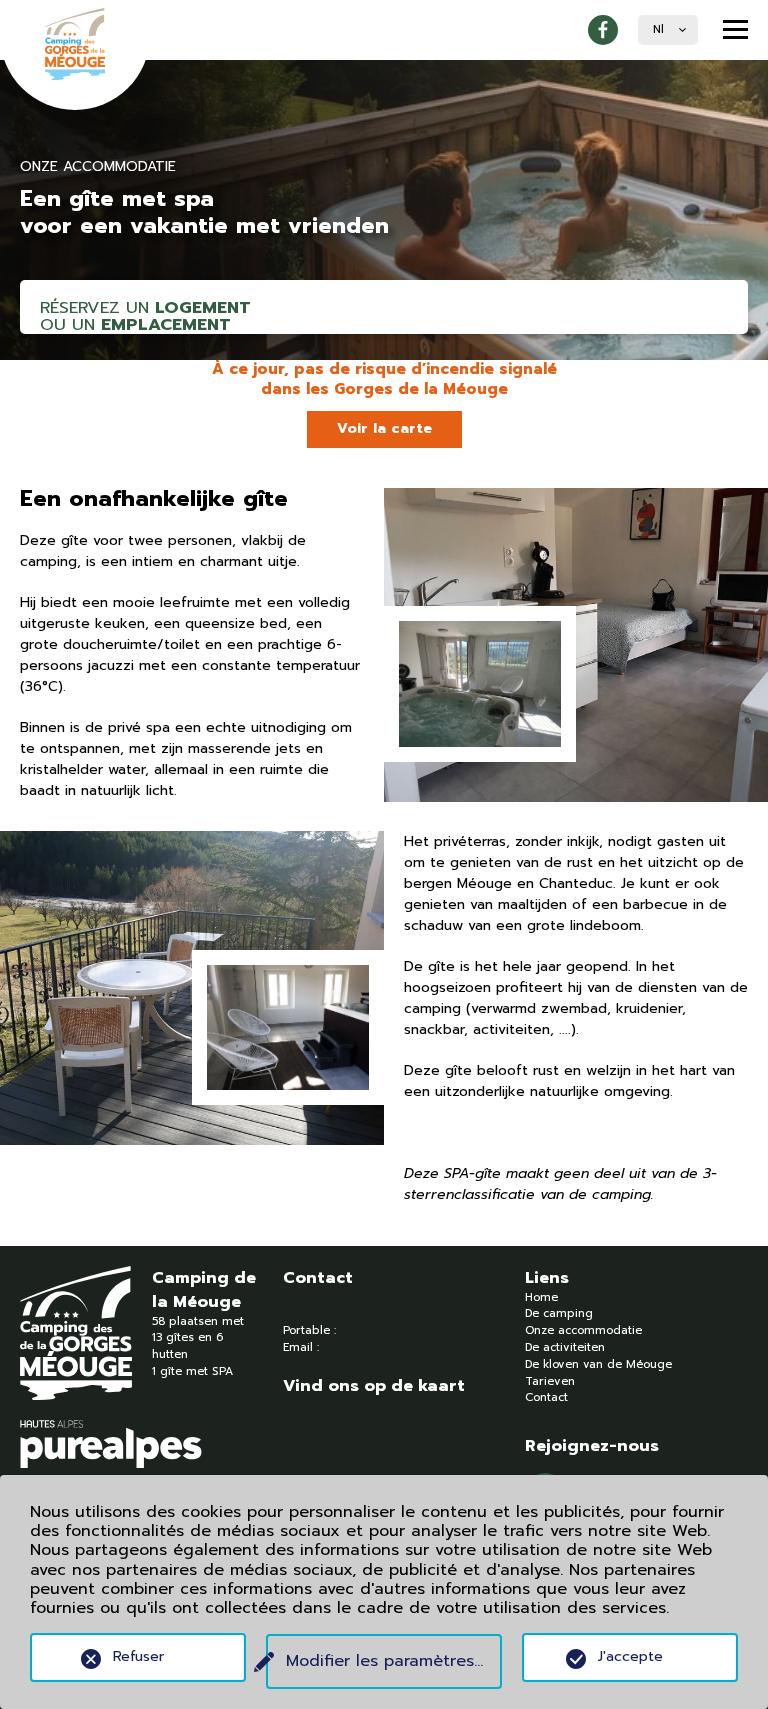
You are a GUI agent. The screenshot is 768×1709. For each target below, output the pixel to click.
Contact (546, 1397)
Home (541, 1297)
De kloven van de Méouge (598, 1364)
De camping (559, 1313)
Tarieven (550, 1381)
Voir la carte (384, 428)
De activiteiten (565, 1347)
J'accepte (630, 1656)
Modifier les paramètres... (384, 1661)
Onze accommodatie (583, 1330)
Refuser (138, 1656)
